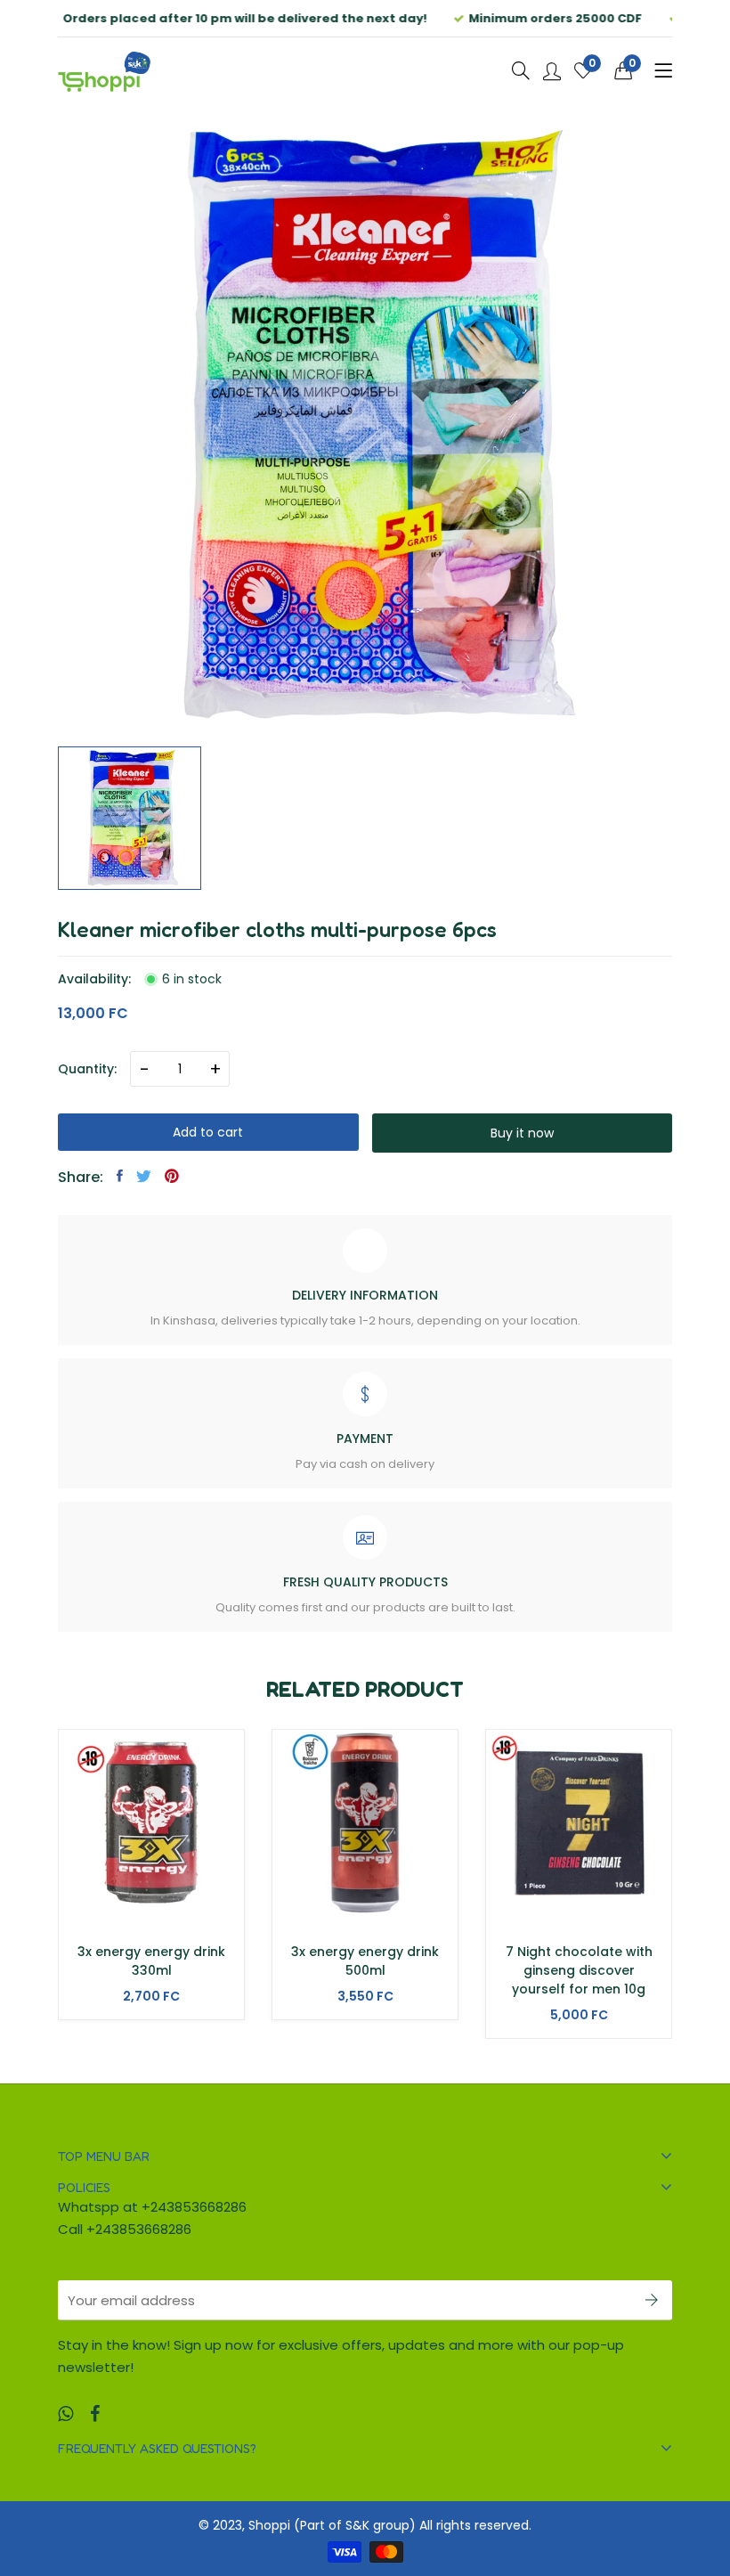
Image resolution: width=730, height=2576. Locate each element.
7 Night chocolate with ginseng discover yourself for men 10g (365, 1970)
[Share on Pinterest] (172, 1176)
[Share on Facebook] (120, 1176)
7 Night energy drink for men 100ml (579, 1961)
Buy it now (522, 1133)
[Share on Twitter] (144, 1176)
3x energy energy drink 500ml (151, 1961)
